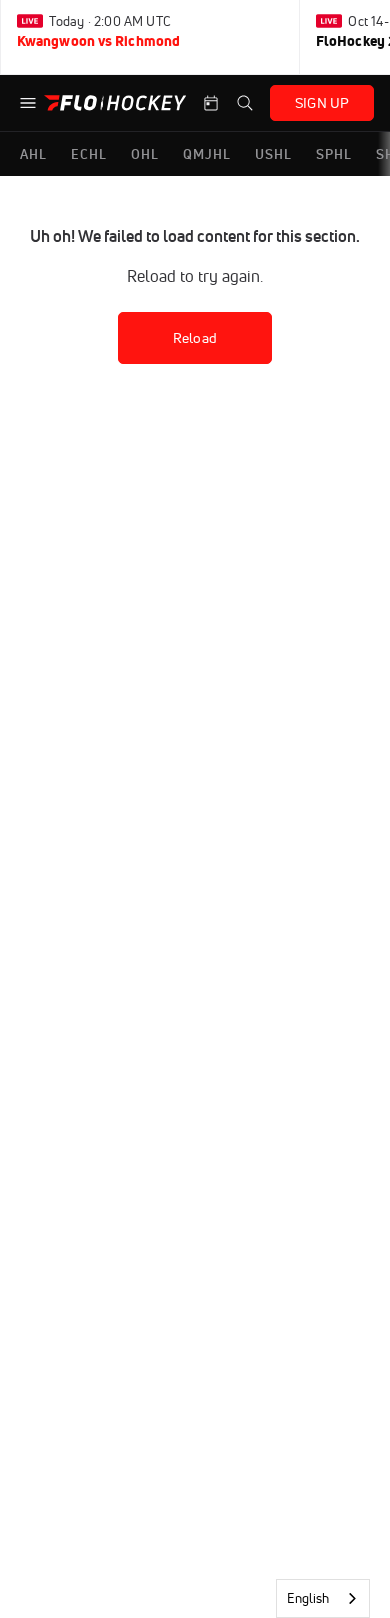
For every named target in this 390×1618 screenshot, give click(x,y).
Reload (195, 338)
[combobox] (323, 1598)
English (308, 1598)
